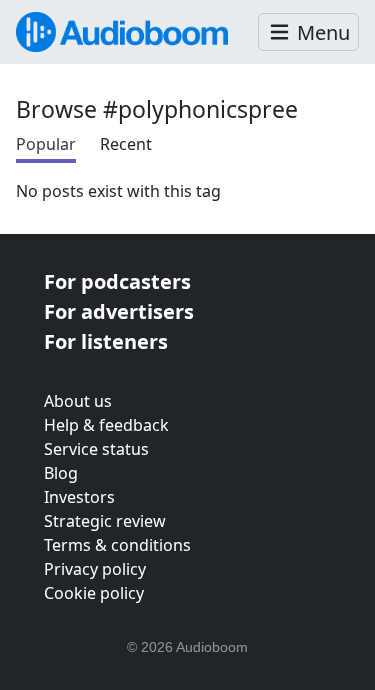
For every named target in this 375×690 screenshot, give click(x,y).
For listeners (106, 341)
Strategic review (105, 521)
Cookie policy (94, 593)
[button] (308, 32)
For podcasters (117, 281)
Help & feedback (106, 425)
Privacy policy (95, 569)
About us (78, 401)
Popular (46, 144)
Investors (79, 497)
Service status (96, 449)
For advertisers (119, 311)
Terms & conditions (117, 545)
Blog (61, 473)
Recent (126, 144)
